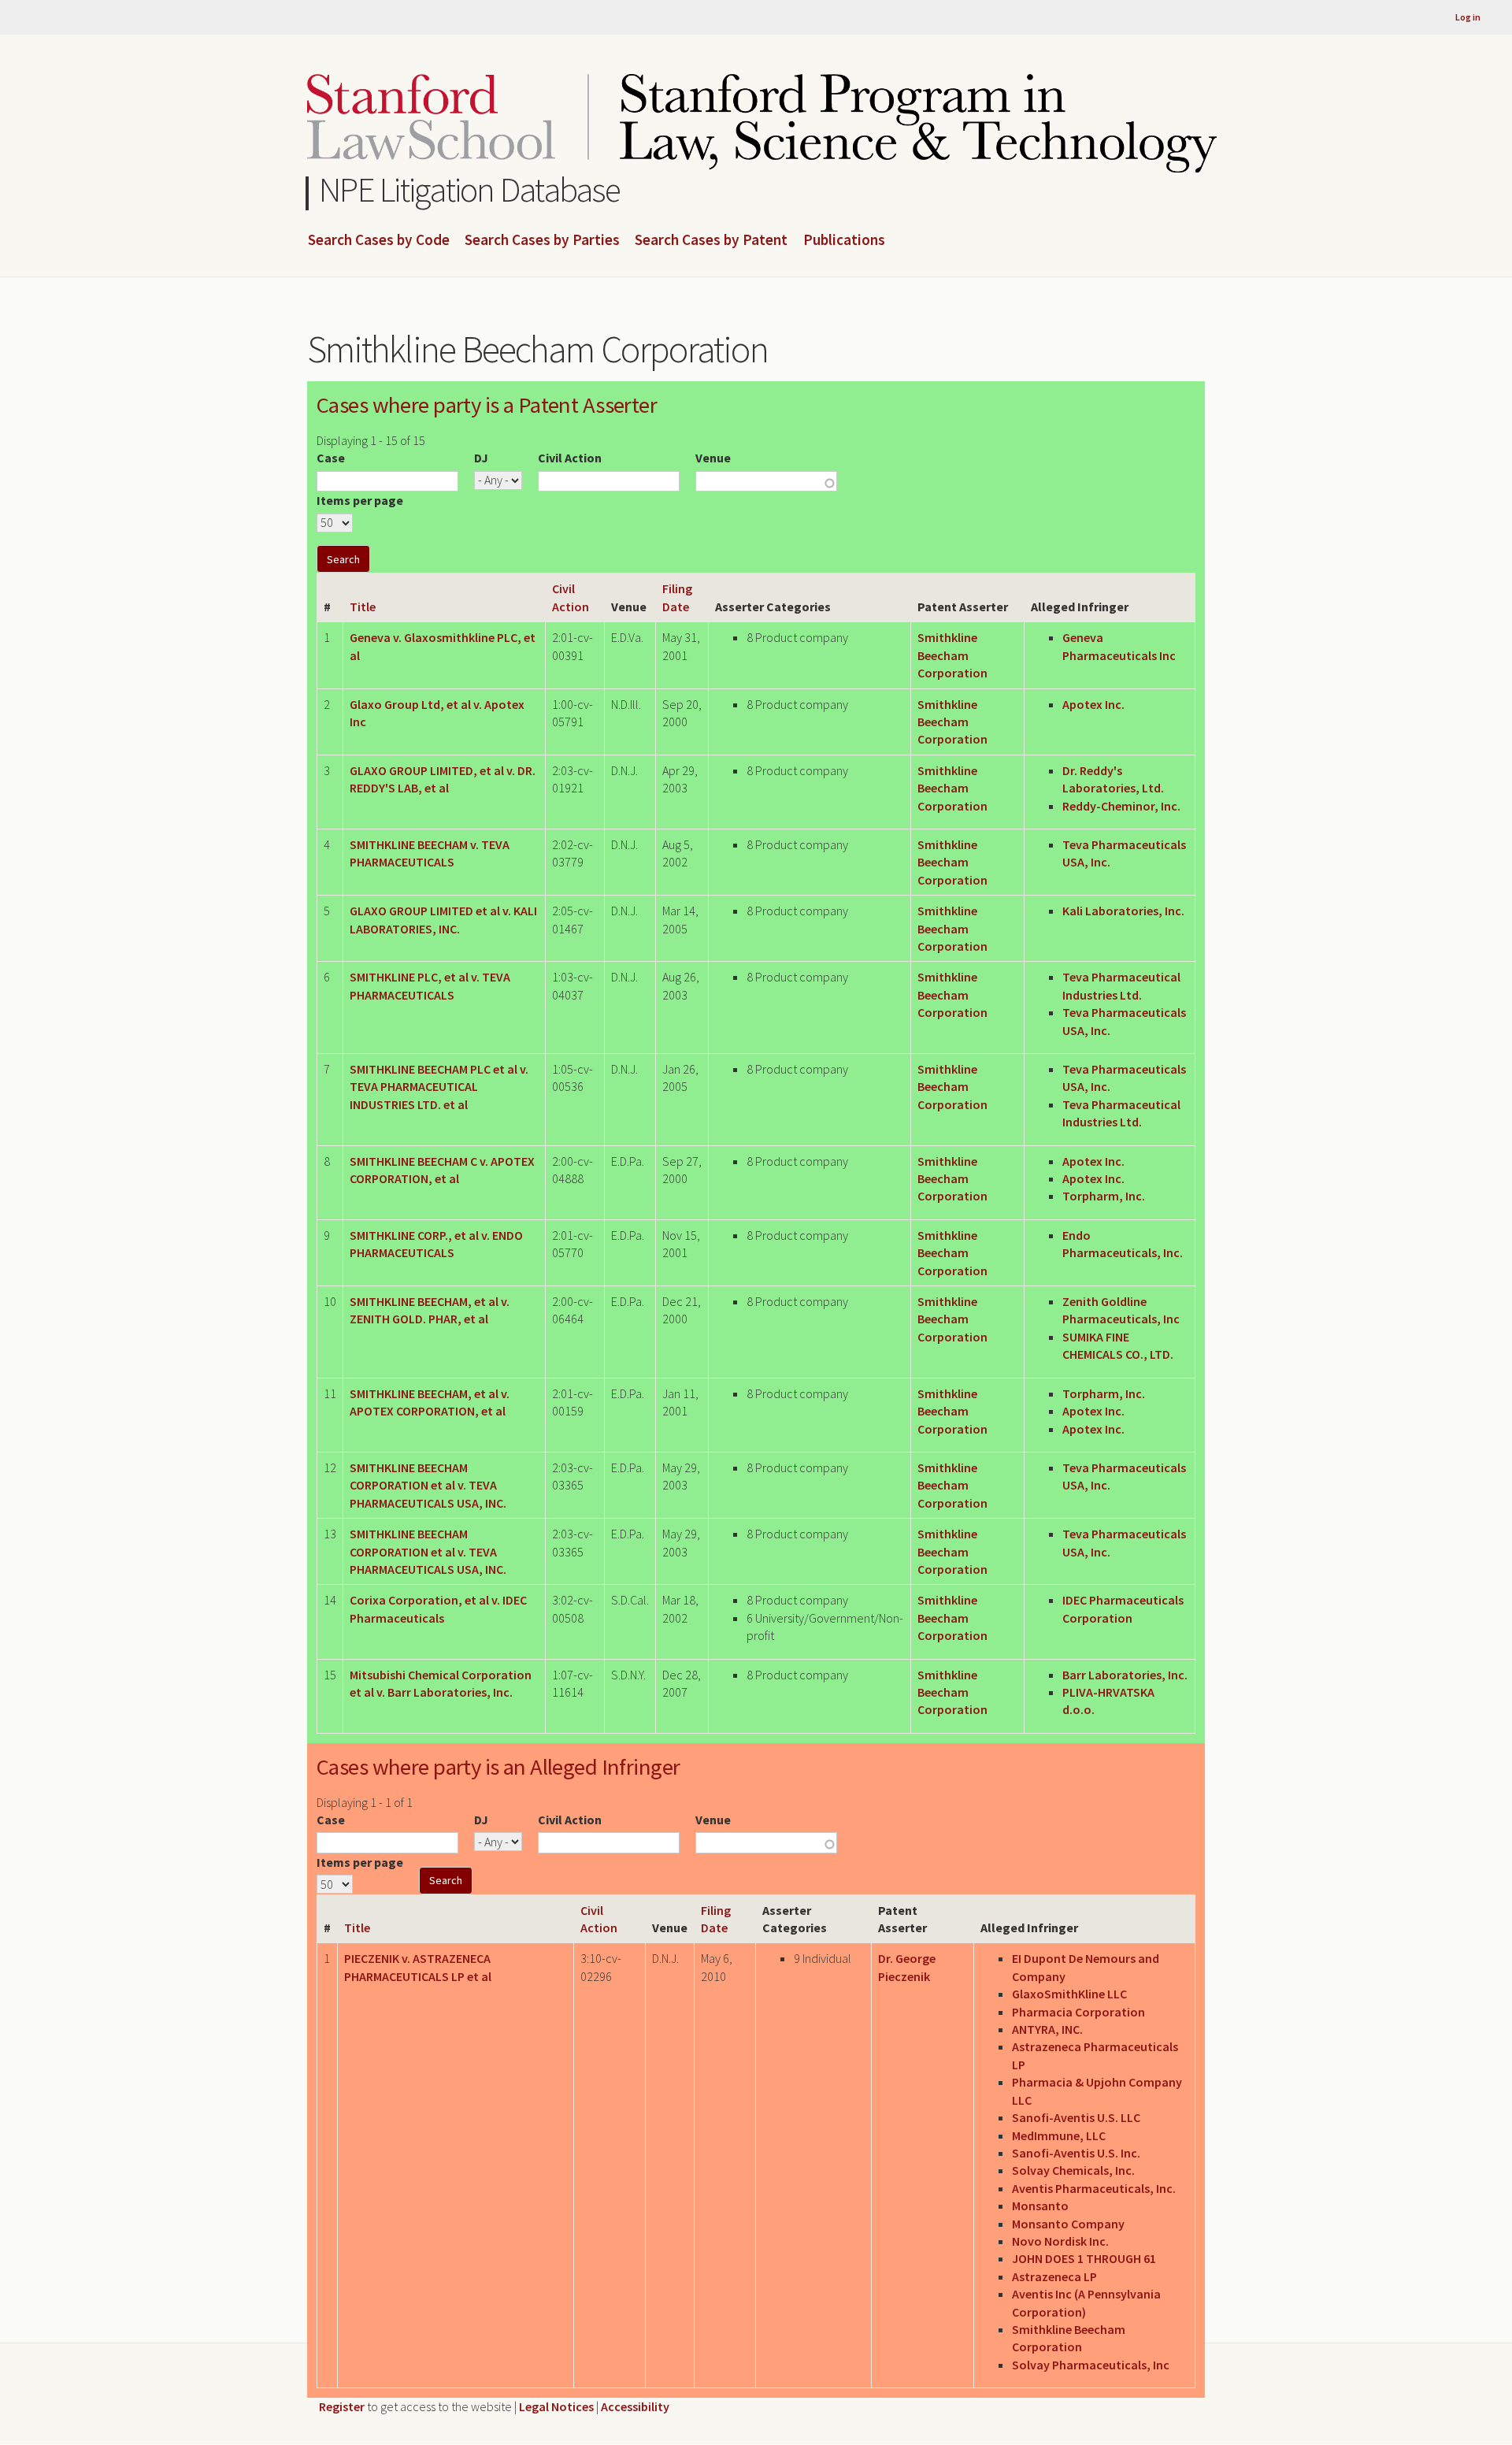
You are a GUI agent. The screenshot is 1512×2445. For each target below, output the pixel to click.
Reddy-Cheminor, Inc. (1121, 806)
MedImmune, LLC (1059, 2135)
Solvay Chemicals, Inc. (1073, 2170)
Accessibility (635, 2406)
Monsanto (1040, 2206)
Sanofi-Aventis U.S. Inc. (1076, 2153)
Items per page (360, 500)
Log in (1468, 17)
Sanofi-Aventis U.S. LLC (1076, 2117)
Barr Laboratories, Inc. (1125, 1675)
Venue (713, 458)
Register (342, 2406)
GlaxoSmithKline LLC (1069, 1994)
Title (363, 607)
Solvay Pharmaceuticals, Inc (1091, 2365)
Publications (844, 240)
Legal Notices (556, 2406)
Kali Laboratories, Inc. (1123, 911)
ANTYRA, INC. (1047, 2029)
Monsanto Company (1068, 2224)
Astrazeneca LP (1054, 2276)
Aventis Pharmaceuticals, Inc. (1094, 2188)
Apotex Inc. (1093, 704)
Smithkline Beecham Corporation (952, 655)
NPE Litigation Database (470, 189)
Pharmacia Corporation (1078, 2012)
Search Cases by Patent (711, 240)
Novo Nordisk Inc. (1060, 2241)
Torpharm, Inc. (1104, 1196)
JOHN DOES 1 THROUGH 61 (1084, 2258)
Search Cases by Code (379, 240)
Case (331, 458)
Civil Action (570, 458)
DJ (481, 458)
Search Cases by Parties (542, 240)
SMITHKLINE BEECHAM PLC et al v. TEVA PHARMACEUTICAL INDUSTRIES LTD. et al (439, 1087)
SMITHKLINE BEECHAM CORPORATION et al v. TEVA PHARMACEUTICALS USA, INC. (428, 1485)
